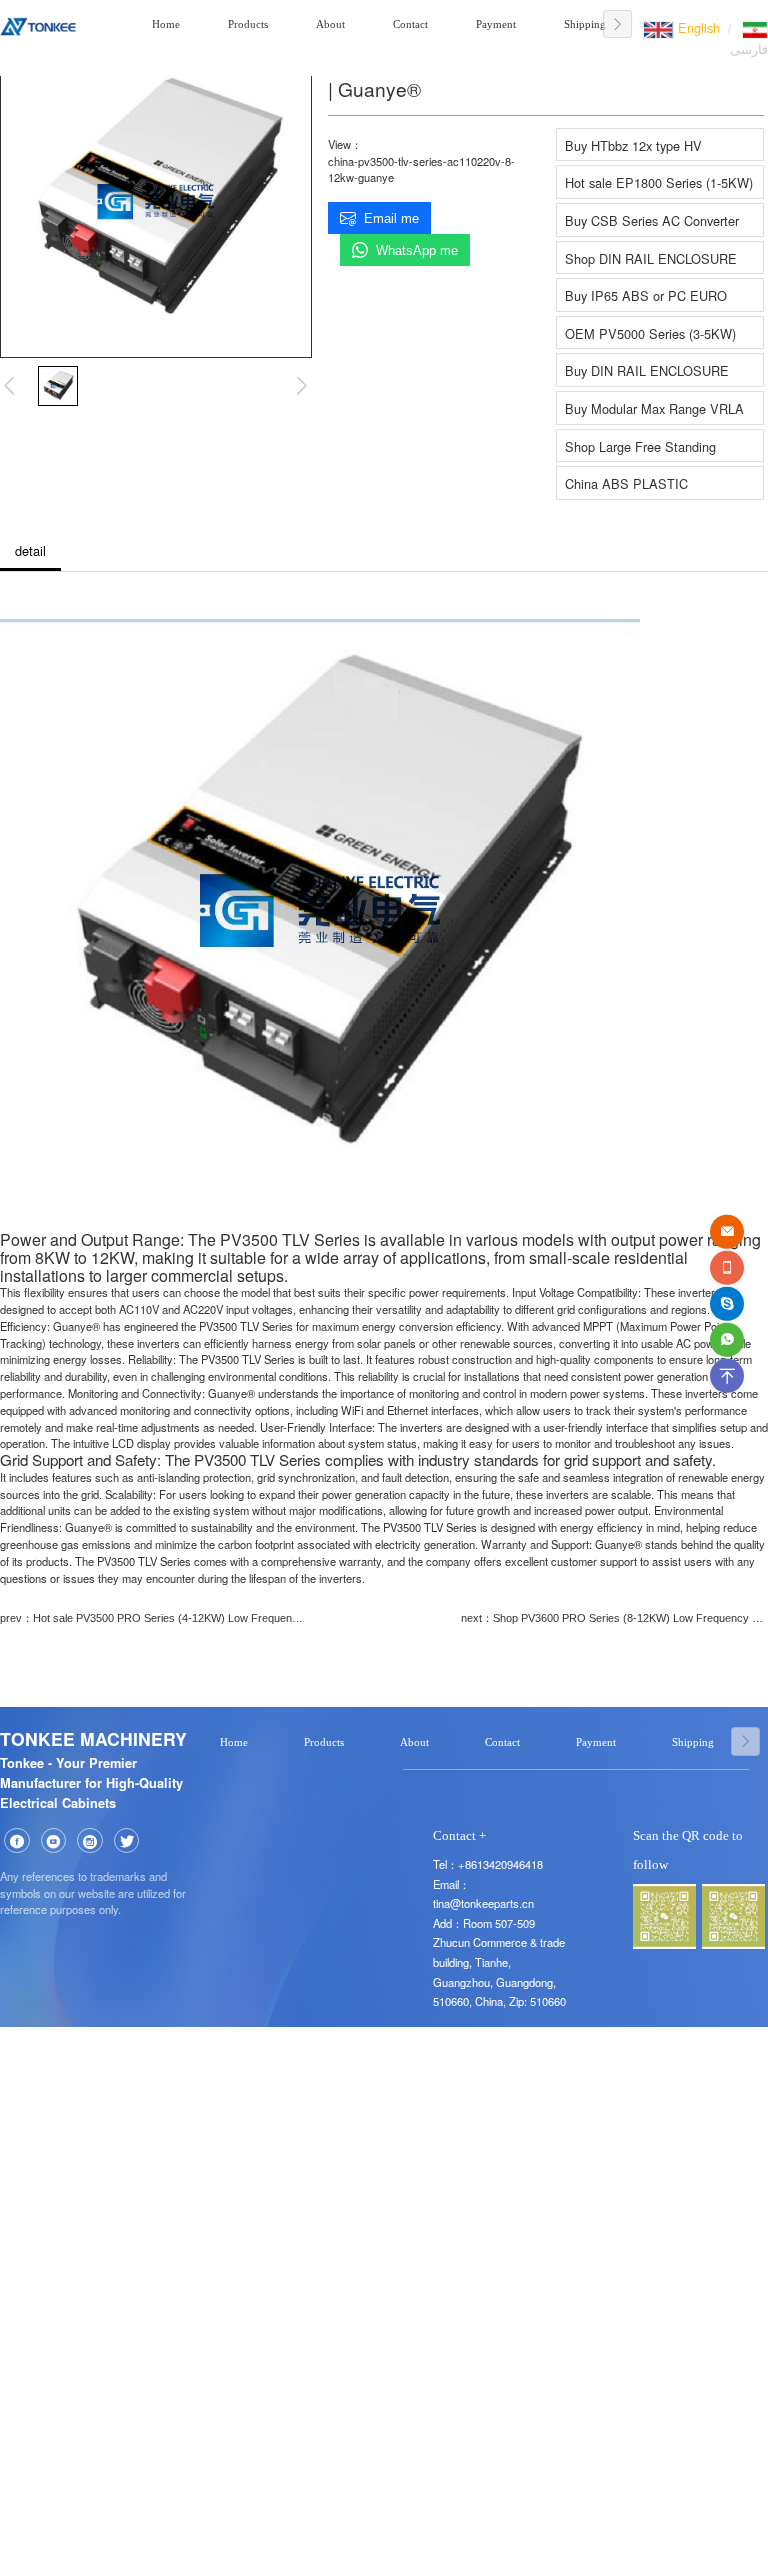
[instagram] (90, 1841)
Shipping (585, 24)
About (330, 24)
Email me (391, 218)
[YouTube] (54, 1841)
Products (248, 24)
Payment (496, 24)
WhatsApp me (417, 250)
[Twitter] (127, 1841)
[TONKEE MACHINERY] (38, 24)
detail (30, 550)
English (697, 27)
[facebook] (17, 1841)
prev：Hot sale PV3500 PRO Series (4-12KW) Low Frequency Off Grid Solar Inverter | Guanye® (153, 1618)
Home (166, 24)
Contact (410, 24)
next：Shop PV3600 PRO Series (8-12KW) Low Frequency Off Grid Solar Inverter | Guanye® (614, 1618)
